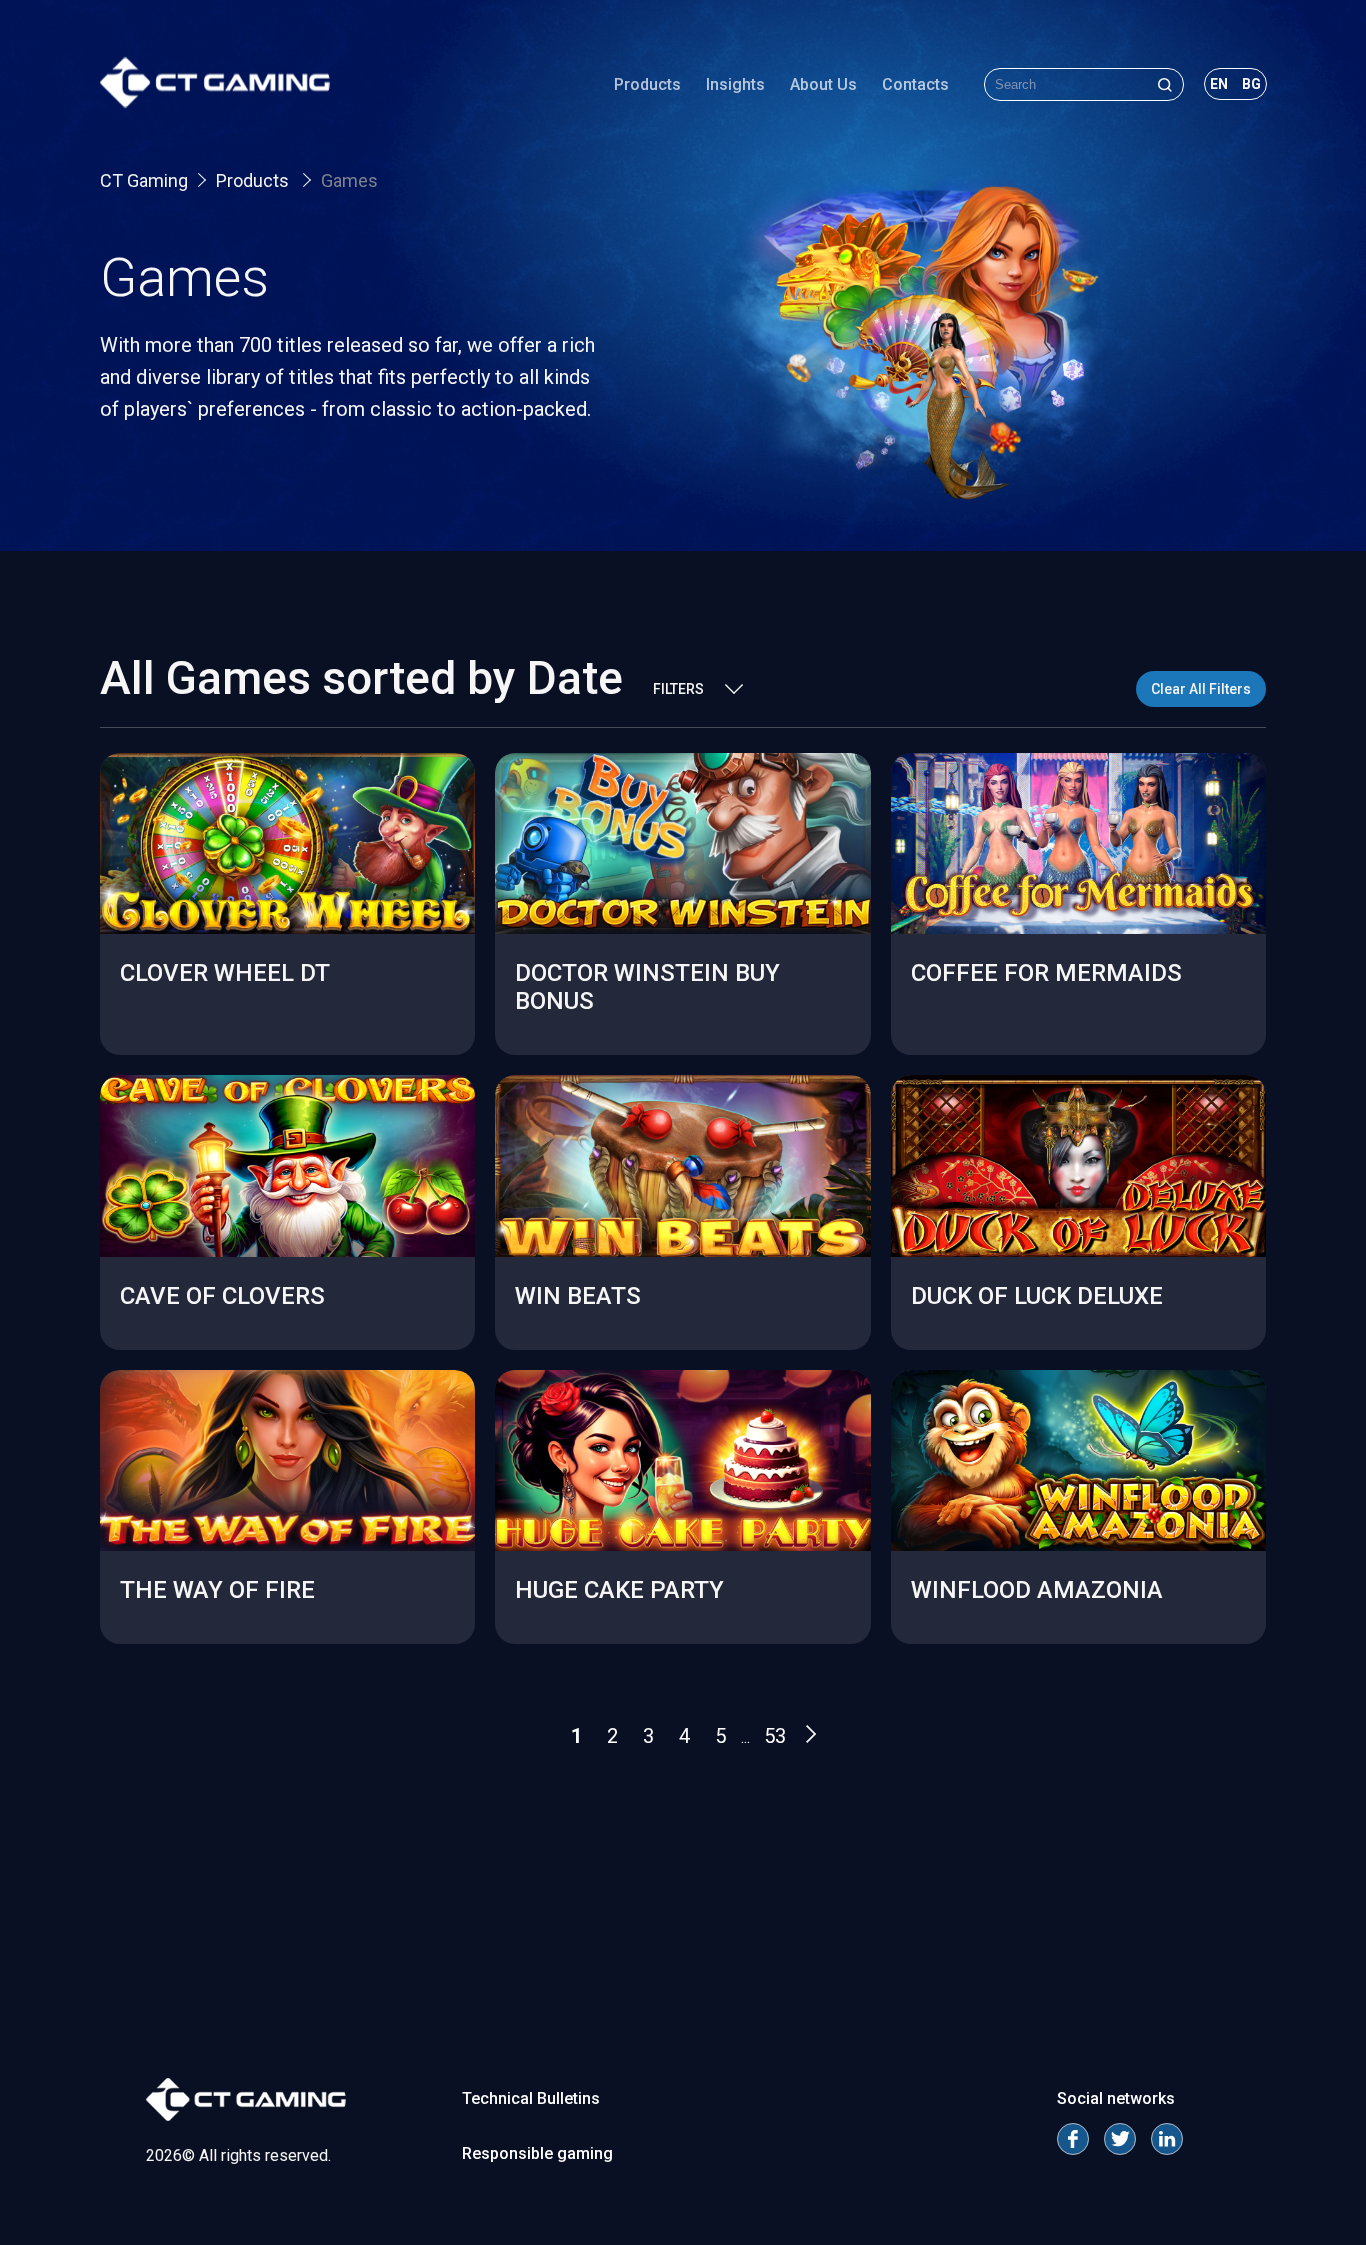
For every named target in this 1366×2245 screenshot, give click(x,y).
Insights (735, 84)
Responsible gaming (537, 2153)
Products (647, 84)
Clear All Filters (1201, 689)
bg (1251, 84)
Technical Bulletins (531, 2098)
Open (287, 967)
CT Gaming (144, 180)
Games (349, 180)
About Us (823, 84)
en (1219, 84)
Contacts (915, 84)
